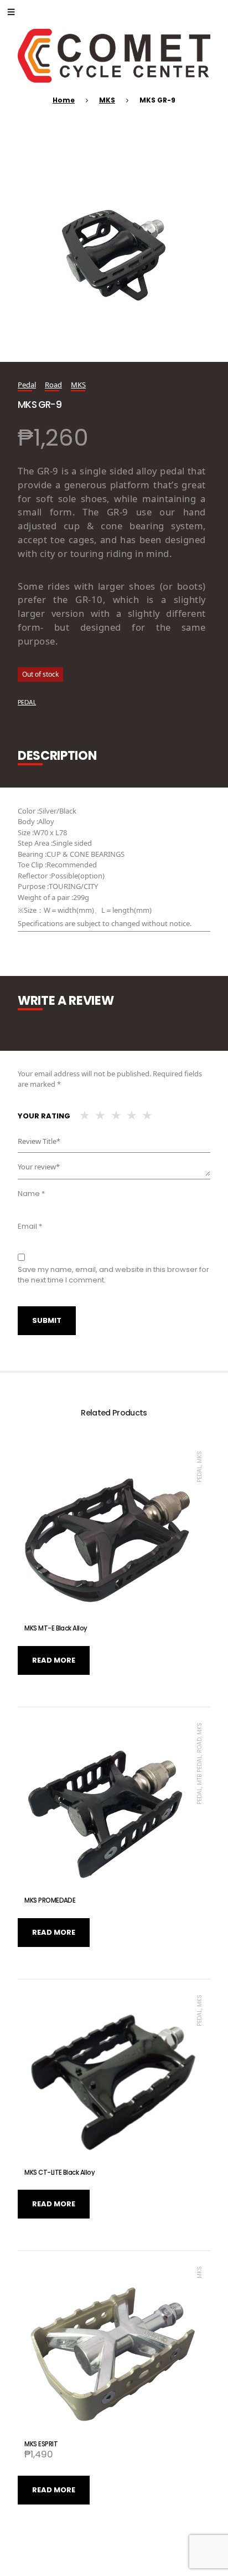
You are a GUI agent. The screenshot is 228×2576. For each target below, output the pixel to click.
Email (30, 1226)
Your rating (44, 1116)
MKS (107, 100)
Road (53, 385)
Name (31, 1194)
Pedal (27, 385)
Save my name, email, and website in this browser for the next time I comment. (113, 1275)
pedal (27, 702)
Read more (54, 1660)
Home (64, 100)
